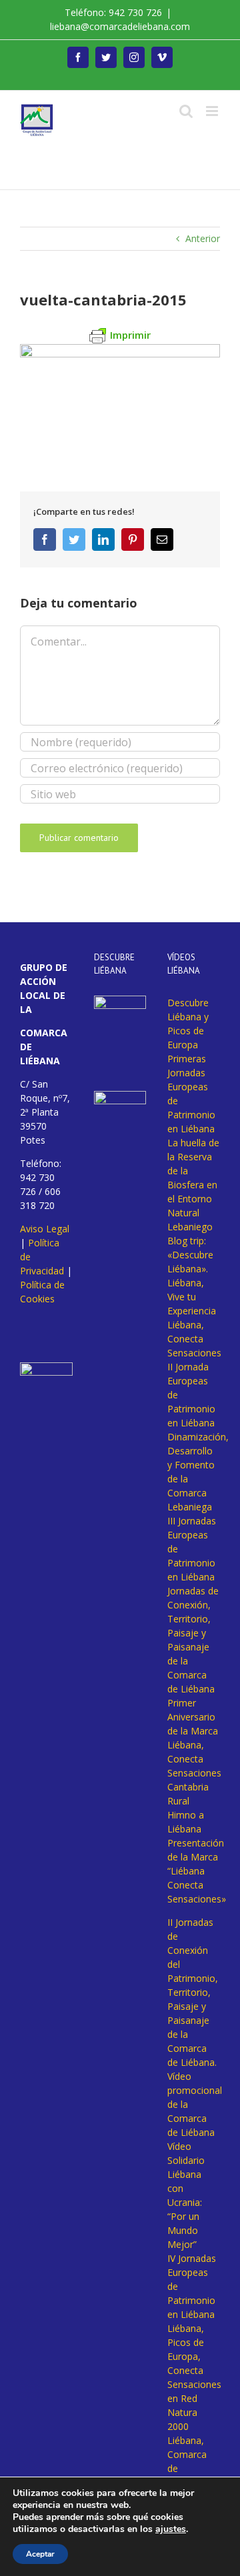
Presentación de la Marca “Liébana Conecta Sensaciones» (197, 1871)
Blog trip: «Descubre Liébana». (190, 1255)
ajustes (171, 2529)
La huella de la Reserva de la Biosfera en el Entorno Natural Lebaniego (193, 1185)
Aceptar (40, 2554)
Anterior (203, 238)
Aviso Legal (45, 1229)
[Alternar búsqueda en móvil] (186, 111)
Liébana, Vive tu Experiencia (192, 1297)
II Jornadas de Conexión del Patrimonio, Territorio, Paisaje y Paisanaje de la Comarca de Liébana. (193, 1992)
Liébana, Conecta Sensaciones (194, 1339)
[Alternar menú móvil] (213, 111)
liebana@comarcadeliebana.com (120, 26)
